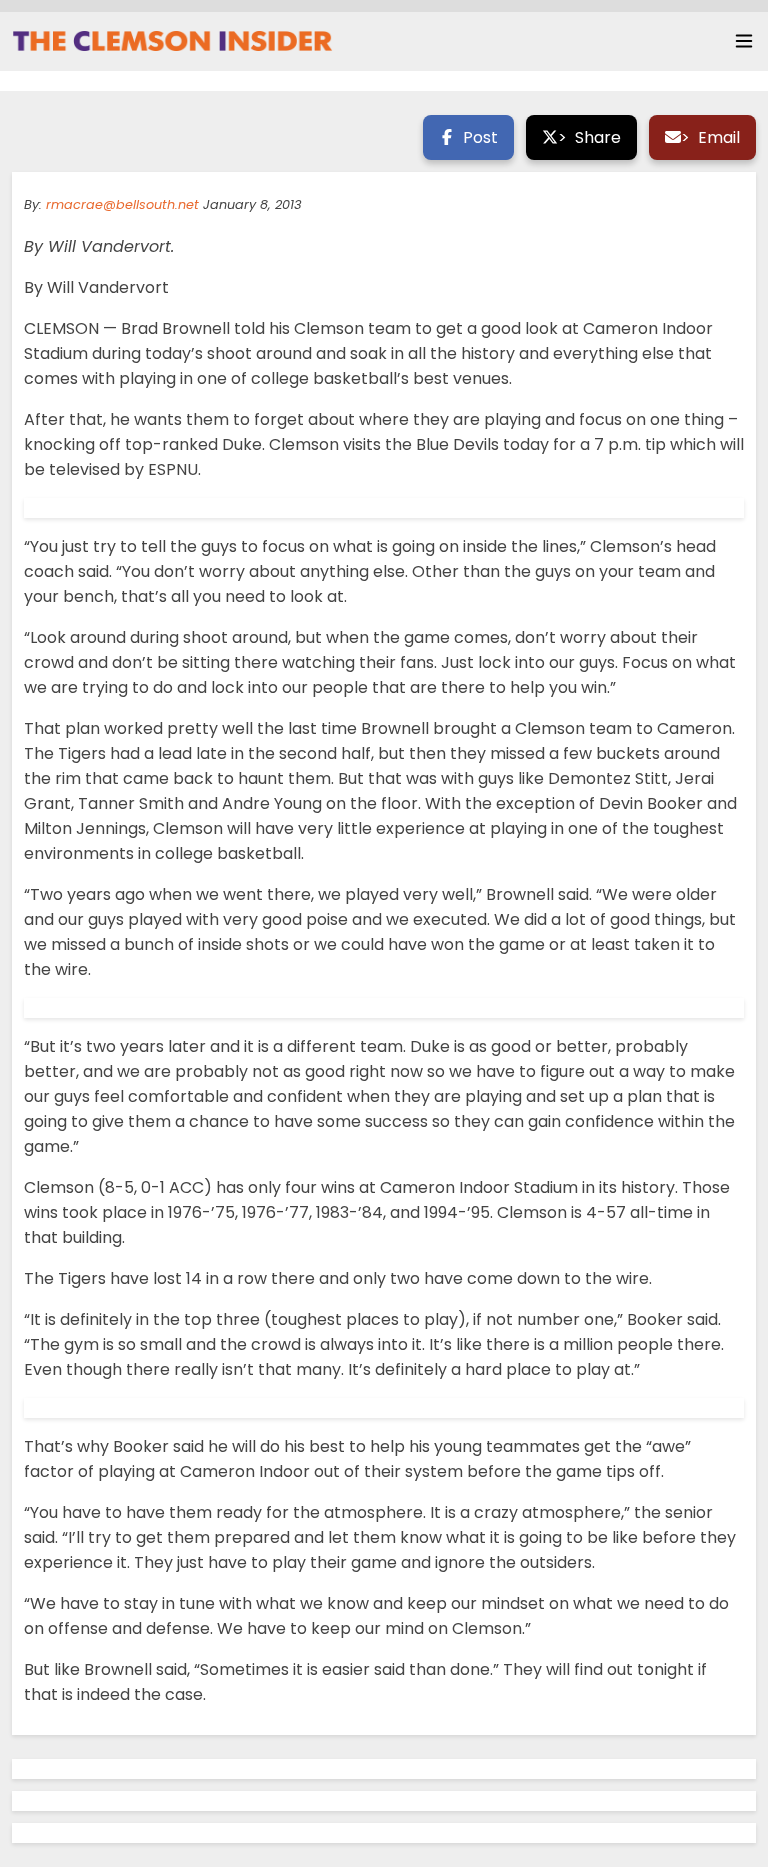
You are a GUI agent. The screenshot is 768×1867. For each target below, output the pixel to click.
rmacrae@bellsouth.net (122, 204)
